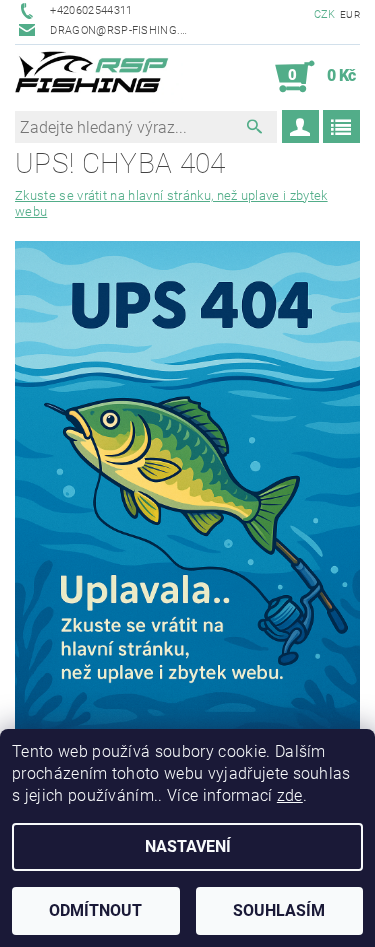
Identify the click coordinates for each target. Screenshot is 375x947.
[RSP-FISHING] (99, 77)
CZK (325, 14)
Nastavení (188, 846)
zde (290, 795)
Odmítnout (95, 910)
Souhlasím (279, 910)
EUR (350, 14)
